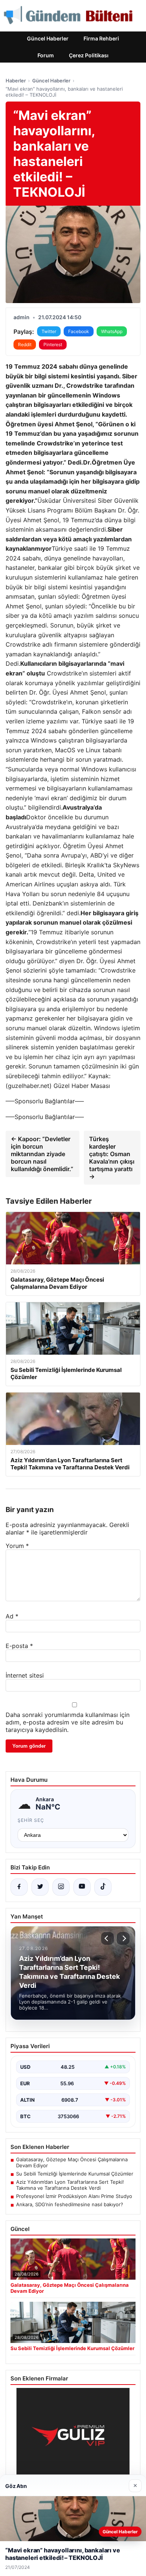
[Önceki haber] (107, 1938)
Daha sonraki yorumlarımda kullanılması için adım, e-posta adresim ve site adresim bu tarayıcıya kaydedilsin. (68, 1722)
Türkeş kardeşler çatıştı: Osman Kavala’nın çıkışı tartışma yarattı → (112, 1158)
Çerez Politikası (89, 55)
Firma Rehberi (101, 38)
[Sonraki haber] (123, 1938)
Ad (12, 1616)
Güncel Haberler (48, 38)
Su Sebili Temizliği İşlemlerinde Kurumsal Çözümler (75, 2174)
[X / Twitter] (40, 1887)
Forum (46, 55)
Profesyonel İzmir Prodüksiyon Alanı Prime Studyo (74, 2196)
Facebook (79, 331)
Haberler (16, 81)
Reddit (25, 344)
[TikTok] (103, 1887)
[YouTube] (82, 1887)
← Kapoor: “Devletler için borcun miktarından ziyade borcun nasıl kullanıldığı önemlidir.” (42, 1154)
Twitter (49, 331)
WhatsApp (112, 331)
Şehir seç (31, 1820)
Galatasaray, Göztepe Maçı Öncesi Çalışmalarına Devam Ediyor (72, 2162)
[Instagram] (61, 1887)
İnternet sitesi (25, 1675)
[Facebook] (19, 1887)
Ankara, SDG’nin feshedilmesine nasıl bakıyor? (70, 2204)
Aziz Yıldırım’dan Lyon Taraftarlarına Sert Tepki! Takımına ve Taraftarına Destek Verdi (70, 2185)
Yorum (17, 1546)
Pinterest (53, 344)
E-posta (19, 1646)
